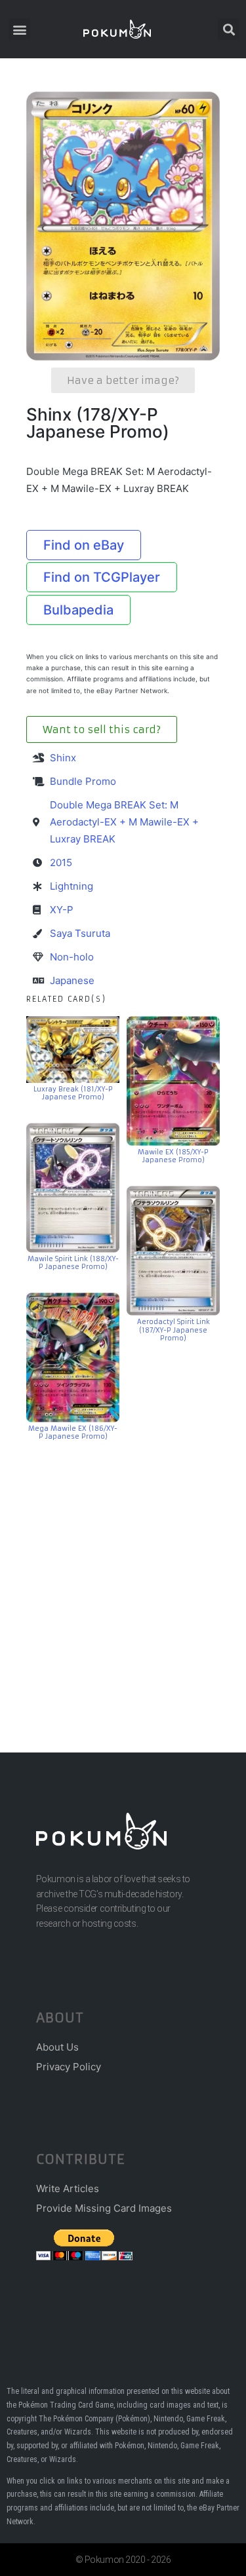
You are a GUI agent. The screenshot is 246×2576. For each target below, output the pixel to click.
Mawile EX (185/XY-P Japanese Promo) (173, 1156)
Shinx (63, 758)
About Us (57, 2047)
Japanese (72, 980)
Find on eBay (84, 545)
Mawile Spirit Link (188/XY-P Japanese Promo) (73, 1263)
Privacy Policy (69, 2067)
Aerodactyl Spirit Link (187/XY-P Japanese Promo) (174, 1330)
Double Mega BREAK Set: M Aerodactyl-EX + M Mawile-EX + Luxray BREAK (124, 822)
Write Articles (68, 2188)
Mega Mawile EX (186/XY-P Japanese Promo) (73, 1433)
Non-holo (72, 957)
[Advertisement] (123, 1577)
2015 (61, 862)
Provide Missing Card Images (104, 2208)
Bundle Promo (83, 781)
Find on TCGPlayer (102, 577)
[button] (19, 29)
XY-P (62, 910)
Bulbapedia (78, 610)
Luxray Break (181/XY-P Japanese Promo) (73, 1093)
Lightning (72, 886)
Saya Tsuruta (80, 933)
